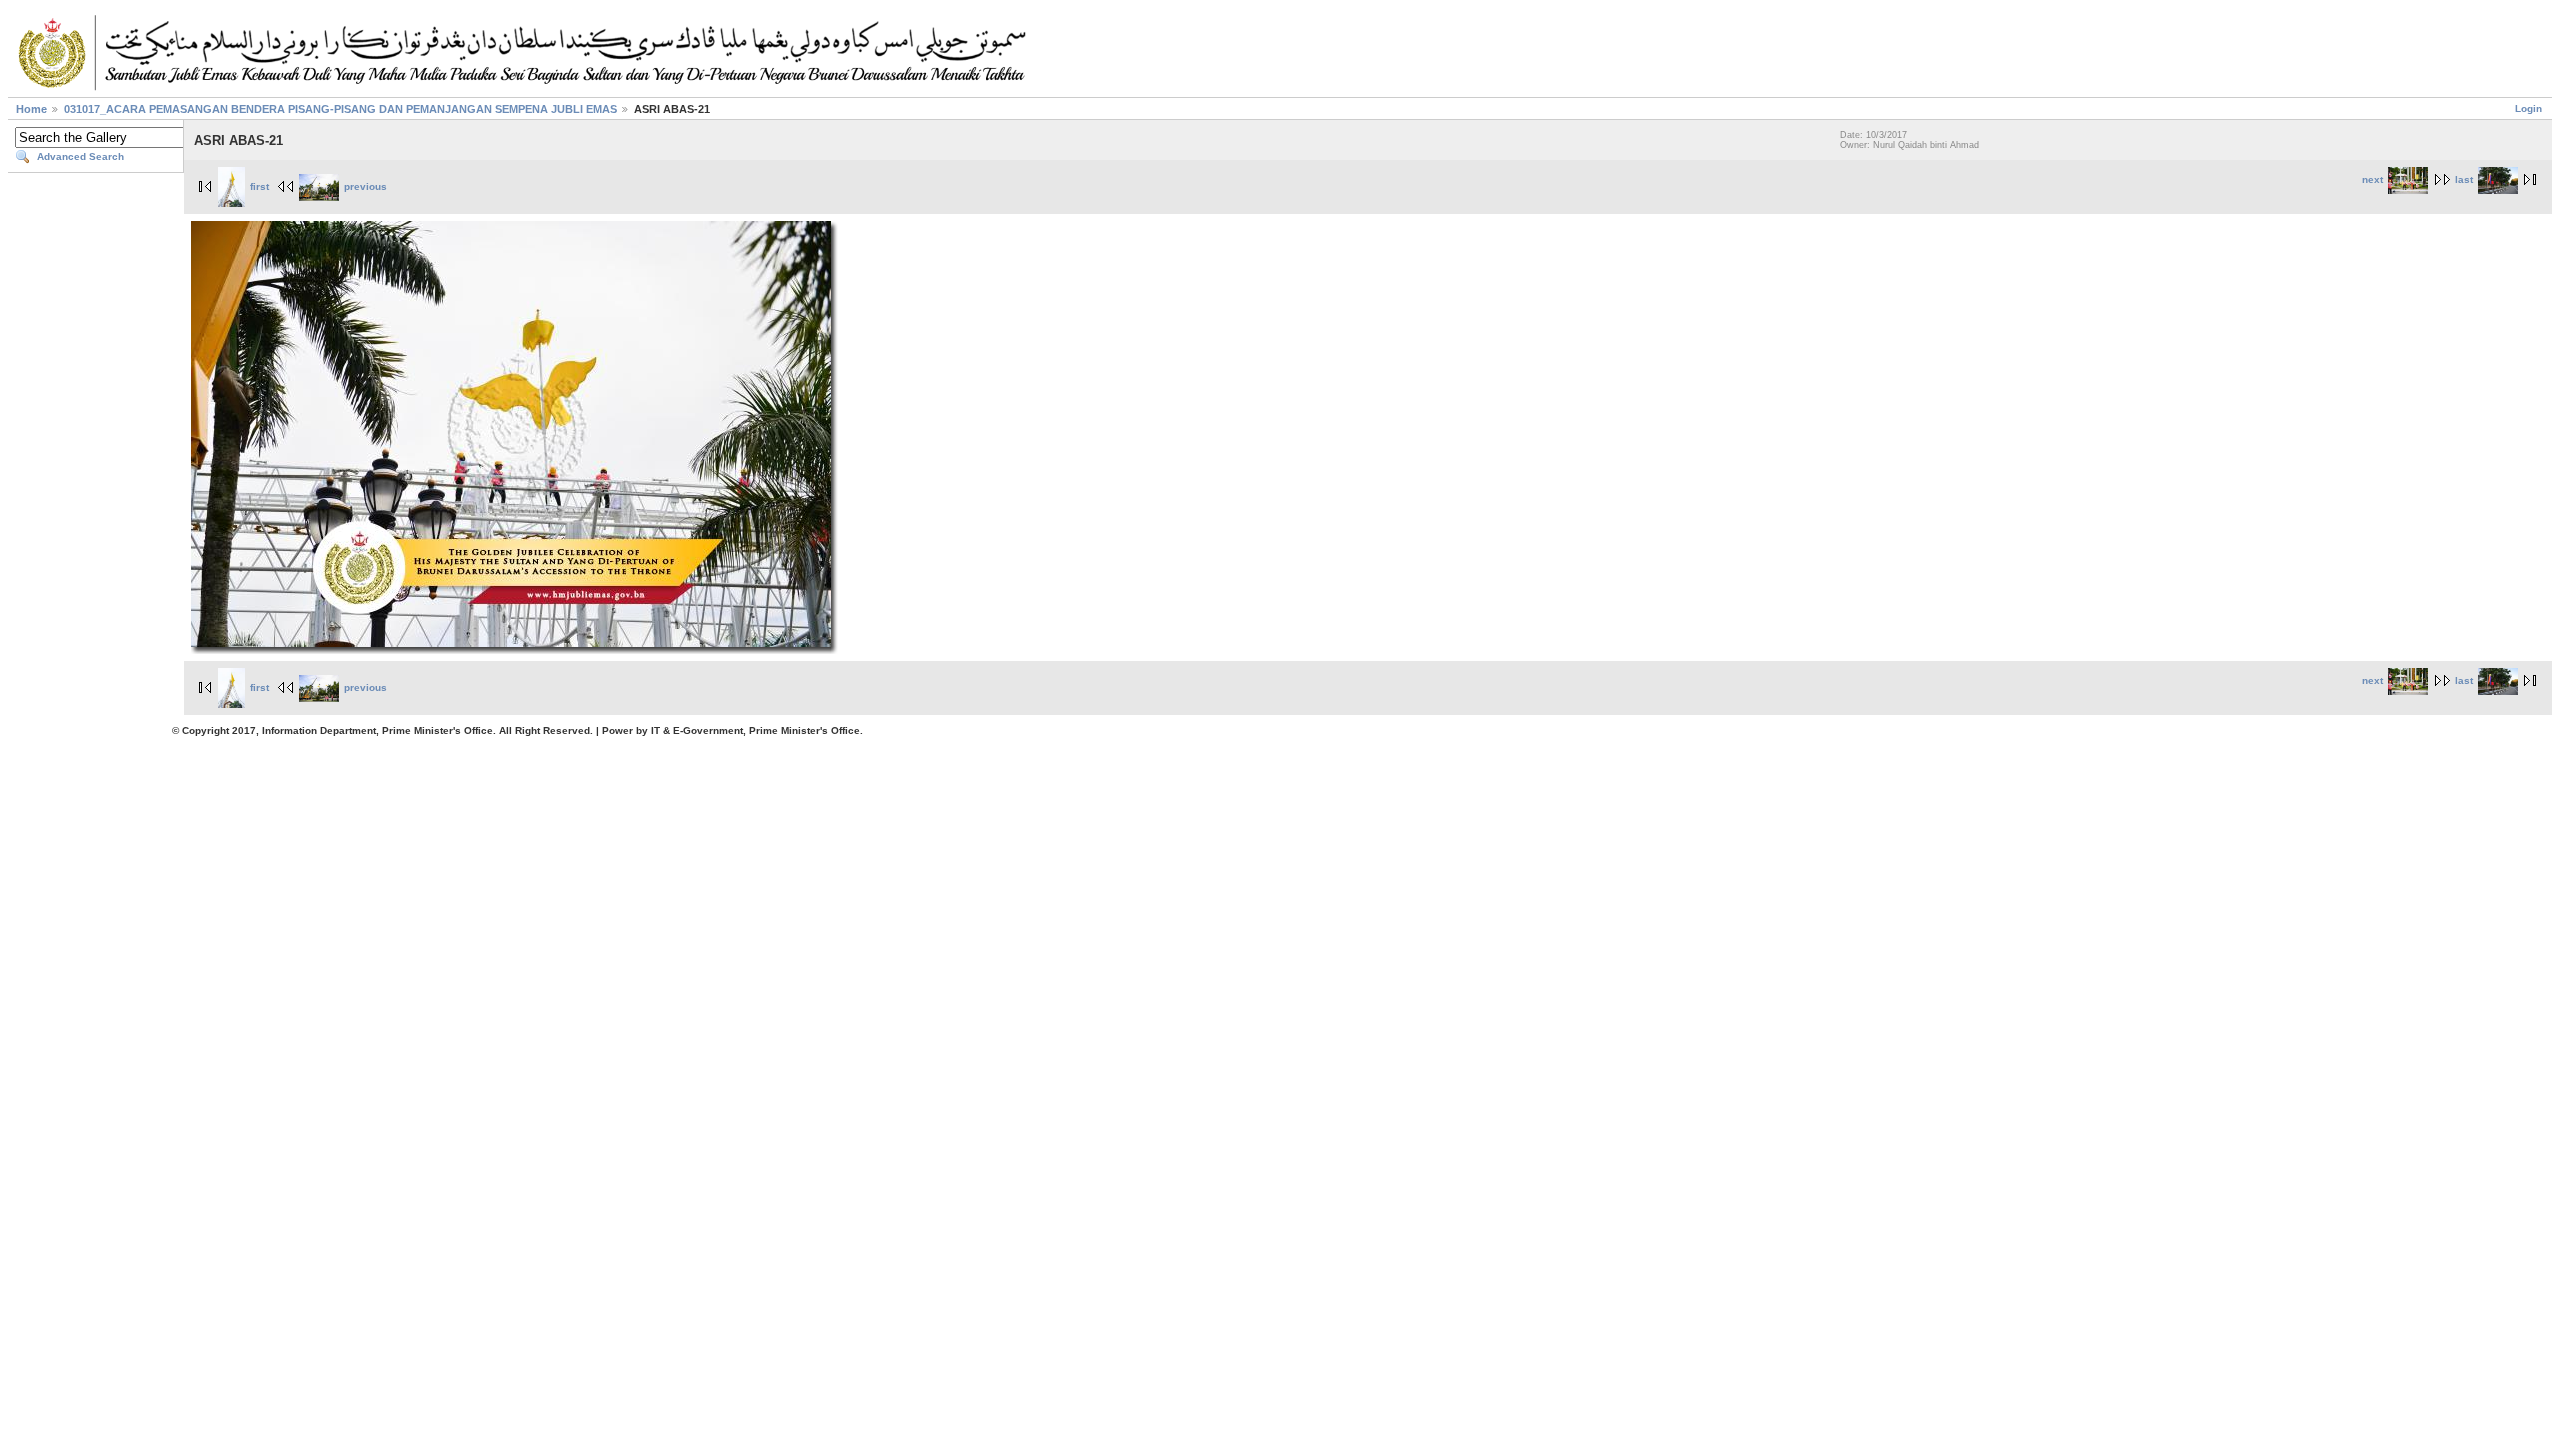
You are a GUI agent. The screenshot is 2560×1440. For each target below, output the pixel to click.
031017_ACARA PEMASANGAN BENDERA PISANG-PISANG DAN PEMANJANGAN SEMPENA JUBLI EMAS (340, 109)
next (2372, 179)
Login (2528, 108)
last (2464, 179)
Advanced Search (80, 156)
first (259, 186)
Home (31, 109)
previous (365, 186)
